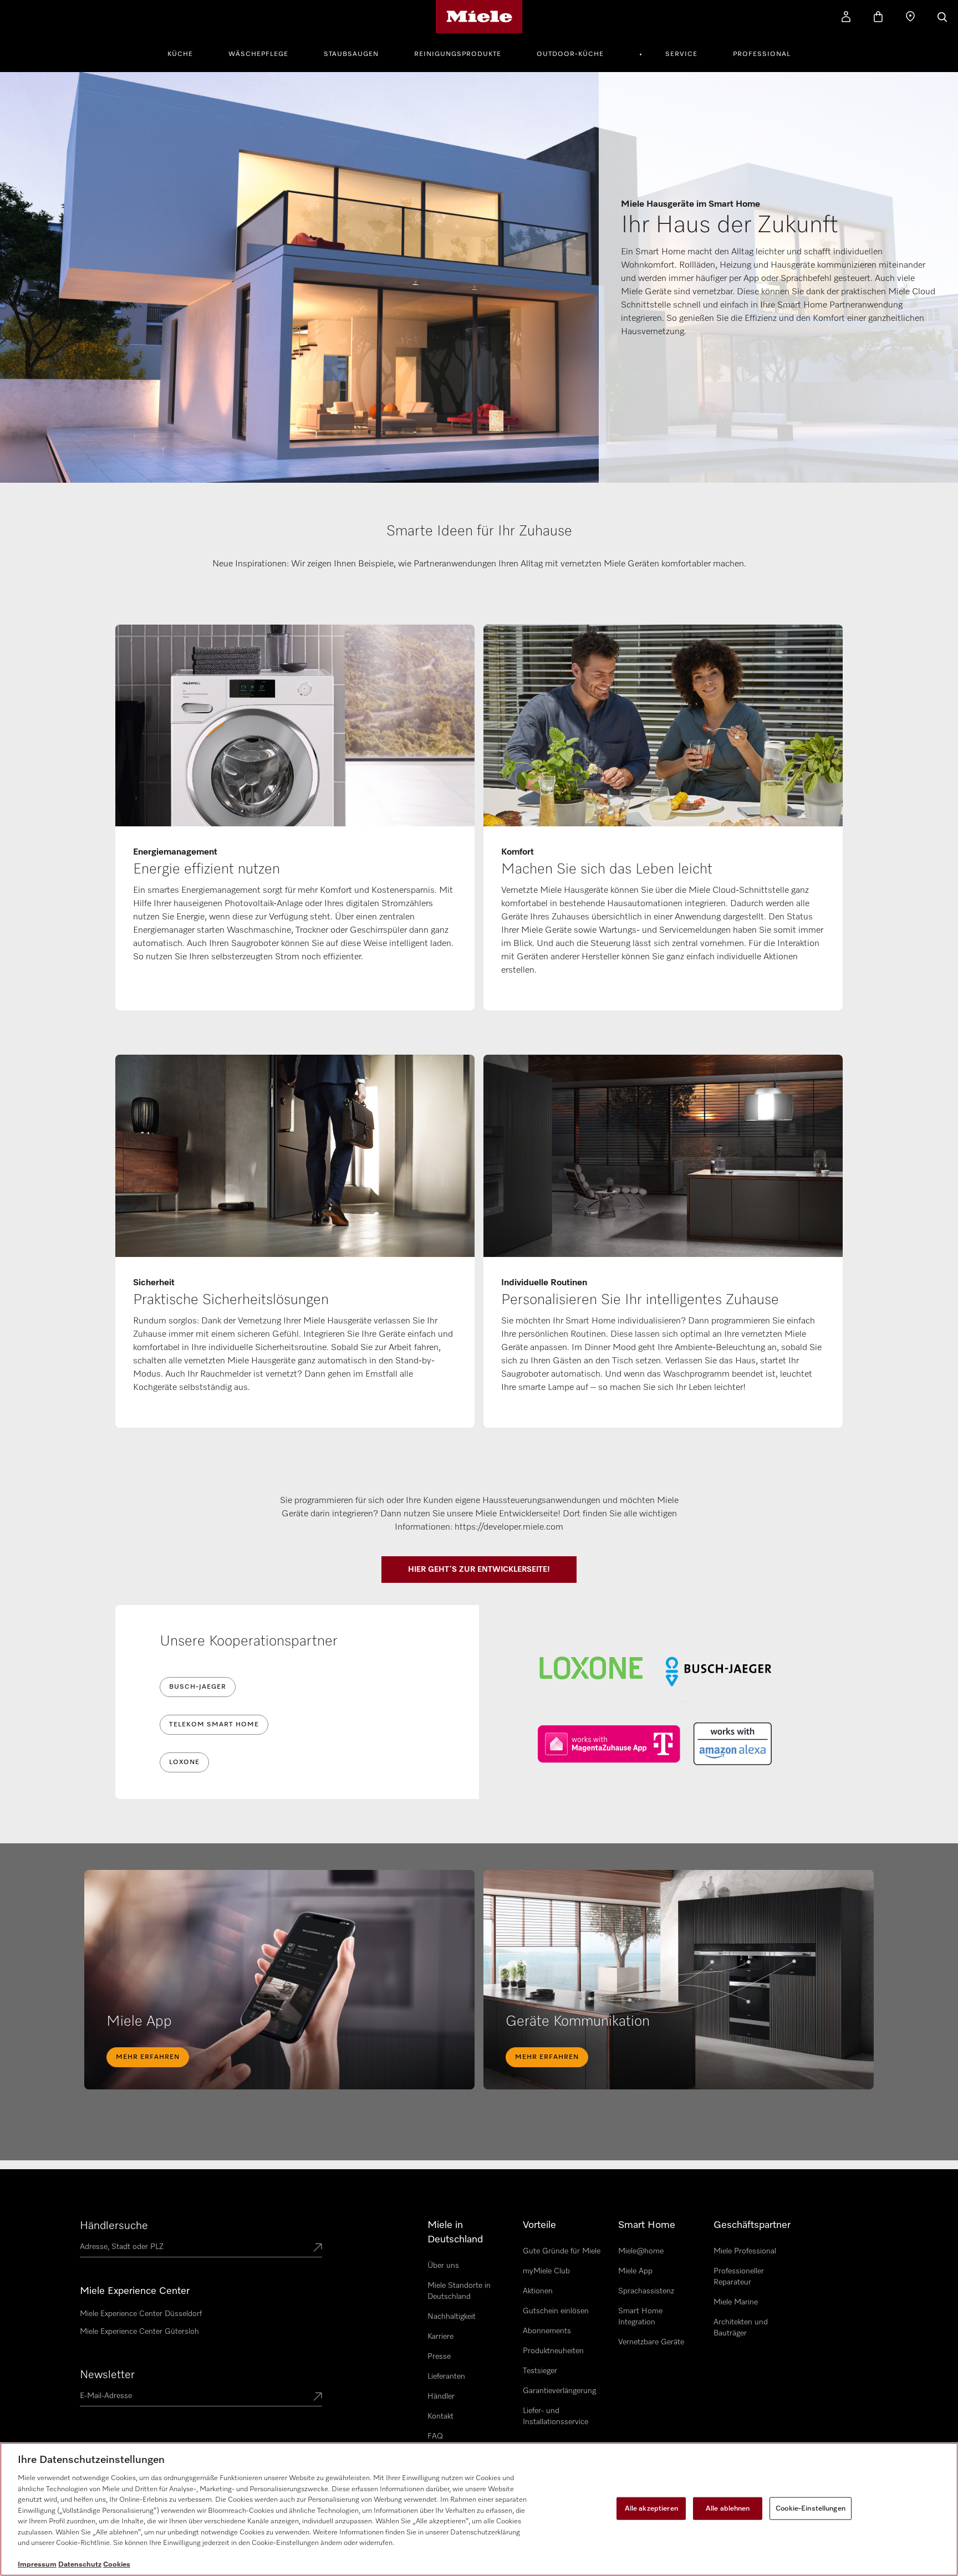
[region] (479, 2509)
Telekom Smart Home (214, 1725)
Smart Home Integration (640, 2317)
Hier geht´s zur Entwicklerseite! (479, 1570)
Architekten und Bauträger (741, 2328)
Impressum (37, 2565)
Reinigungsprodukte (458, 54)
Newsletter (107, 2375)
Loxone (184, 1762)
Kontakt (440, 2416)
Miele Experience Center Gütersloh (139, 2332)
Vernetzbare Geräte (651, 2342)
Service (681, 54)
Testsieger (540, 2371)
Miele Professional (745, 2251)
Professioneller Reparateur (739, 2277)
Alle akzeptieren (651, 2508)
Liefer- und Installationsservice (556, 2416)
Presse (439, 2357)
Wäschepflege (258, 54)
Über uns (443, 2266)
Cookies (117, 2565)
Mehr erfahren (148, 2057)
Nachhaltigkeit (452, 2317)
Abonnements (547, 2331)
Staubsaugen (351, 54)
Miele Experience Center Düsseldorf (141, 2314)
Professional (762, 54)
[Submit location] (318, 2248)
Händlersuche (114, 2226)
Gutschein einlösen (556, 2311)
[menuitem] (186, 53)
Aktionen (538, 2291)
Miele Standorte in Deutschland (459, 2291)
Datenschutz (80, 2565)
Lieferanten (446, 2376)
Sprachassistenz (646, 2291)
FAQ (435, 2436)
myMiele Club (546, 2271)
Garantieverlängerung (559, 2391)
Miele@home (641, 2251)
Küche (180, 54)
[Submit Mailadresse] (318, 2398)
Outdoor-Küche (570, 54)
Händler (441, 2396)
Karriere (440, 2337)
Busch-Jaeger (198, 1687)
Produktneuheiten (553, 2351)
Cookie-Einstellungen (811, 2508)
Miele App (635, 2271)
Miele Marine (736, 2302)
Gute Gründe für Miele (562, 2251)
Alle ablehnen (728, 2508)
